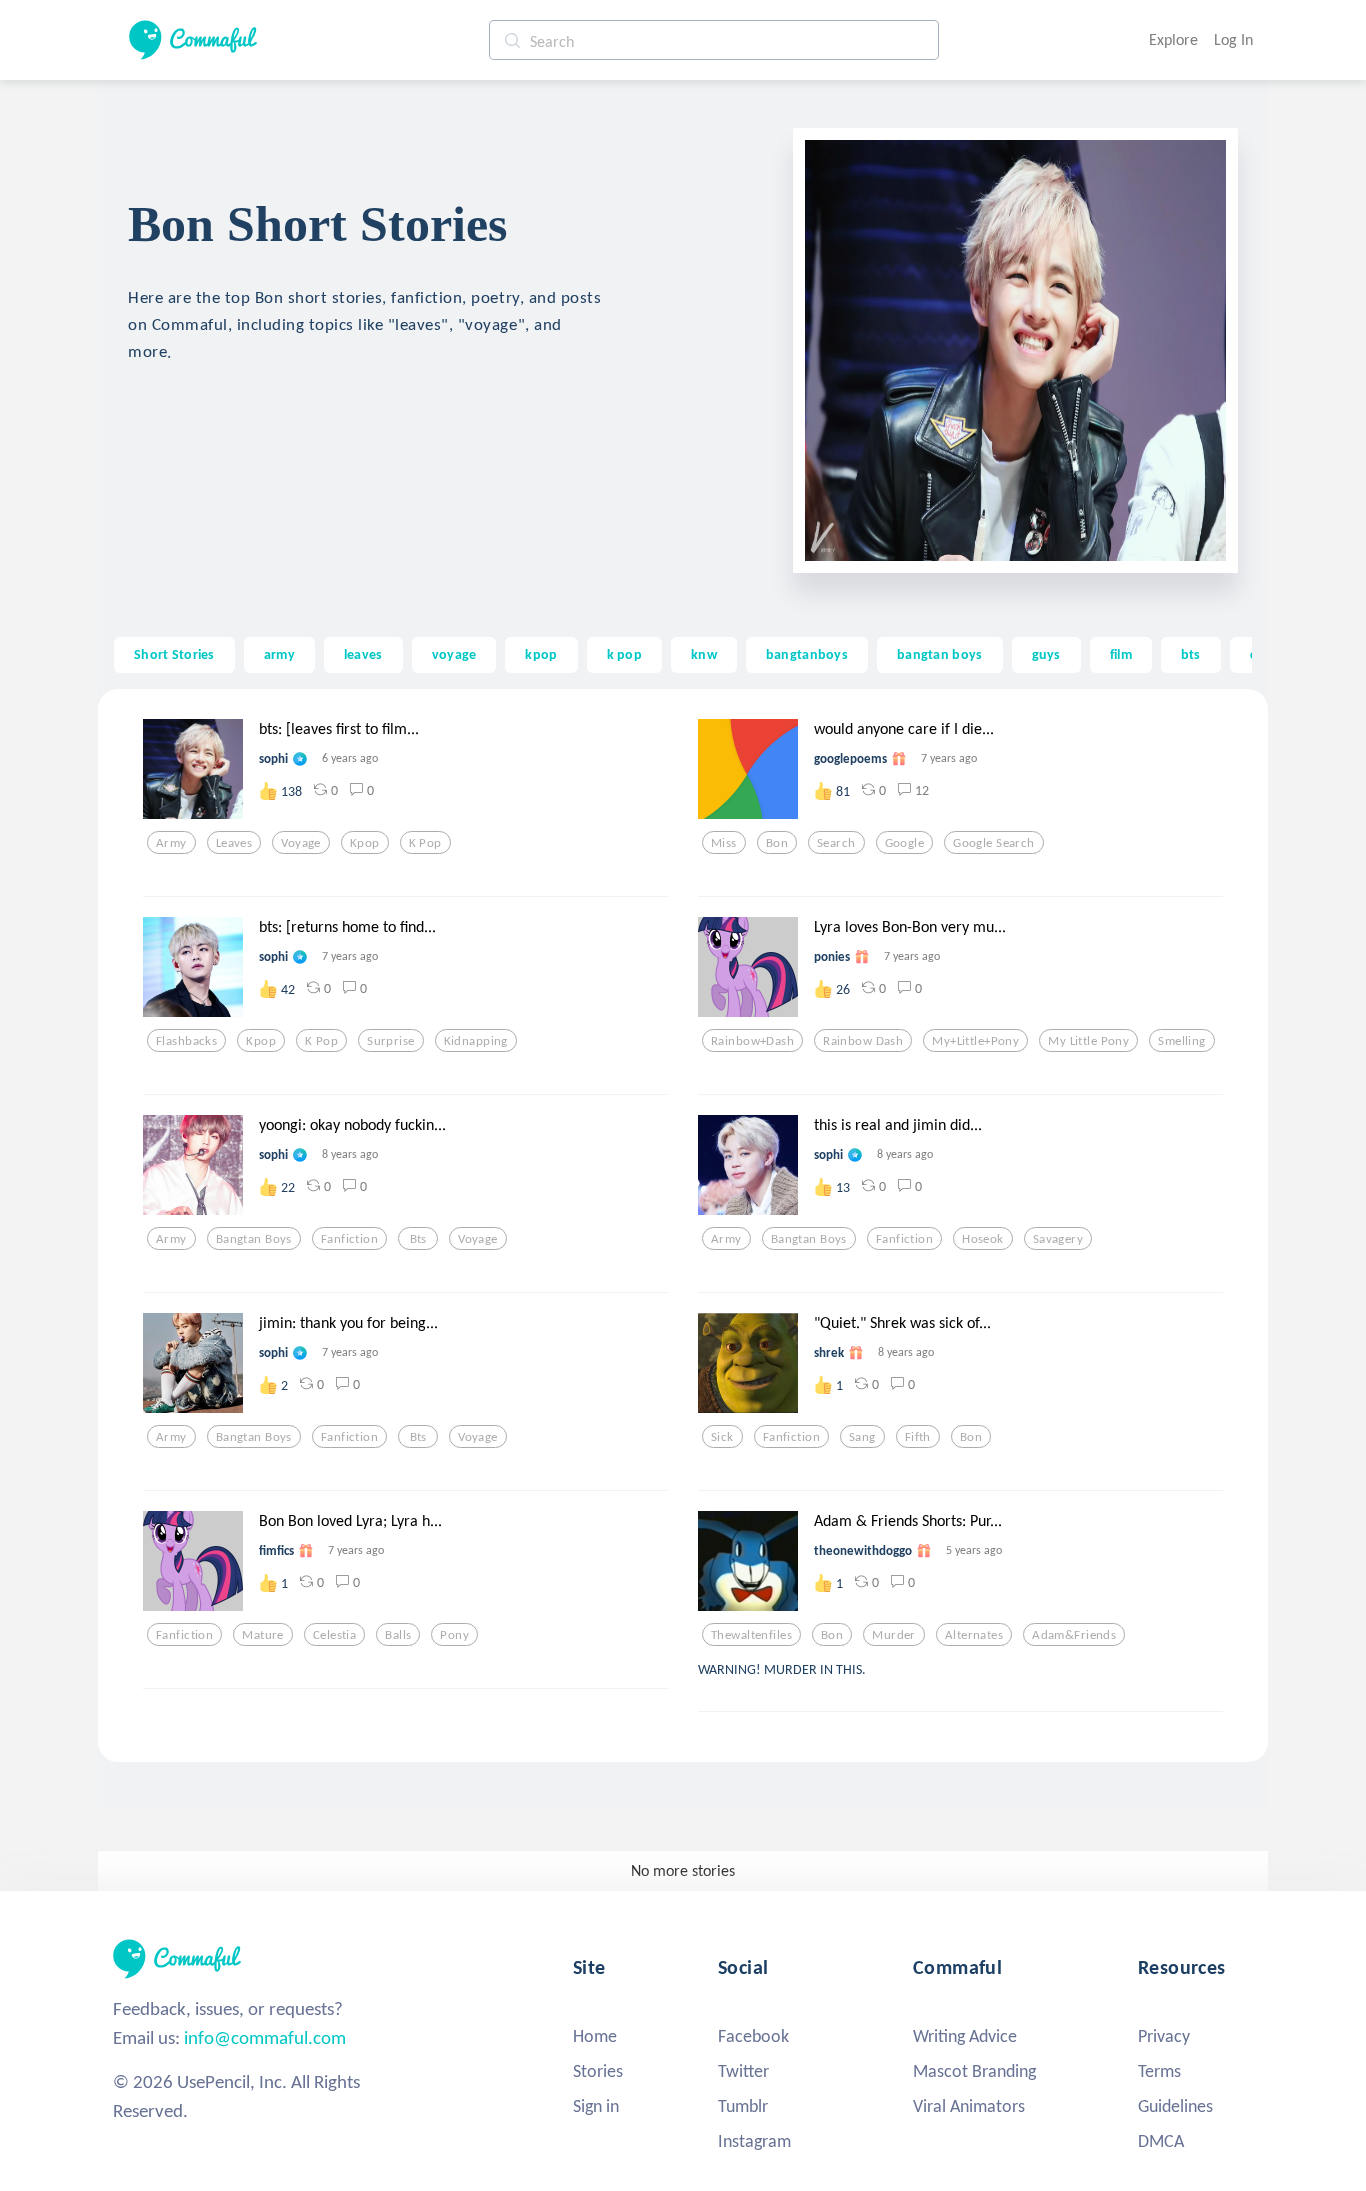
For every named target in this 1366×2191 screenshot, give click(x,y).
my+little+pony (975, 1041)
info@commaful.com (265, 2037)
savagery (1058, 1239)
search (836, 843)
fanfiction (349, 1239)
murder (894, 1635)
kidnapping (476, 1041)
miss (724, 843)
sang (862, 1437)
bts (1191, 654)
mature (263, 1635)
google (905, 843)
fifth (918, 1437)
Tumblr (743, 2106)
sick (722, 1437)
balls (398, 1635)
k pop (624, 654)
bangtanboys (807, 654)
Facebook (753, 2036)
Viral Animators (969, 2106)
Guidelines (1175, 2106)
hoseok (983, 1239)
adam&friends (1074, 1635)
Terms (1159, 2071)
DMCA (1161, 2141)
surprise (390, 1041)
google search (994, 843)
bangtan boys (939, 654)
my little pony (1088, 1041)
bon (777, 843)
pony (454, 1635)
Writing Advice (965, 2036)
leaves (363, 654)
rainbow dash (863, 1041)
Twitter (743, 2071)
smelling (1181, 1041)
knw (704, 654)
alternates (974, 1635)
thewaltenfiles (751, 1635)
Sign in (596, 2106)
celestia (334, 1635)
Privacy (1164, 2036)
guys (1046, 654)
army (279, 654)
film (1121, 654)
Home (595, 2036)
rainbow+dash (752, 1041)
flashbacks (186, 1041)
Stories (598, 2071)
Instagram (754, 2141)
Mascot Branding (974, 2071)
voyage (454, 654)
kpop (541, 654)
